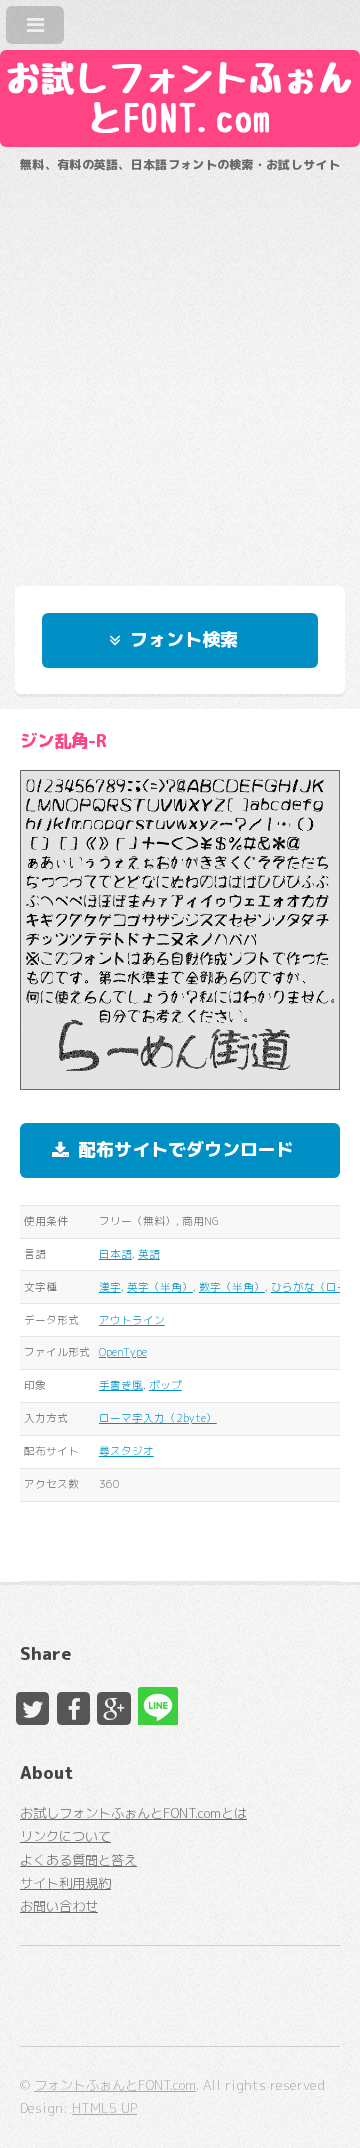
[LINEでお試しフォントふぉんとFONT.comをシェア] (154, 1703)
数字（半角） (232, 1287)
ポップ (165, 1385)
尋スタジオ (126, 1451)
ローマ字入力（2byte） (158, 1418)
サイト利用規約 (65, 1883)
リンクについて (65, 1836)
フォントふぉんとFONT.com (115, 2085)
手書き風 (121, 1385)
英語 (149, 1254)
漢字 (110, 1287)
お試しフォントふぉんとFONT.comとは (133, 1813)
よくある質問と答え (78, 1860)
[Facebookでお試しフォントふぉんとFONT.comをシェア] (73, 1708)
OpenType (123, 1352)
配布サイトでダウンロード (186, 1149)
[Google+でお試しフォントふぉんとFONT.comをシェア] (113, 1708)
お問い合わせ (59, 1906)
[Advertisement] (180, 370)
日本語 (115, 1254)
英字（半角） (160, 1287)
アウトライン (132, 1320)
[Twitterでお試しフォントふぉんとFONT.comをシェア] (32, 1708)
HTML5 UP (104, 2108)
